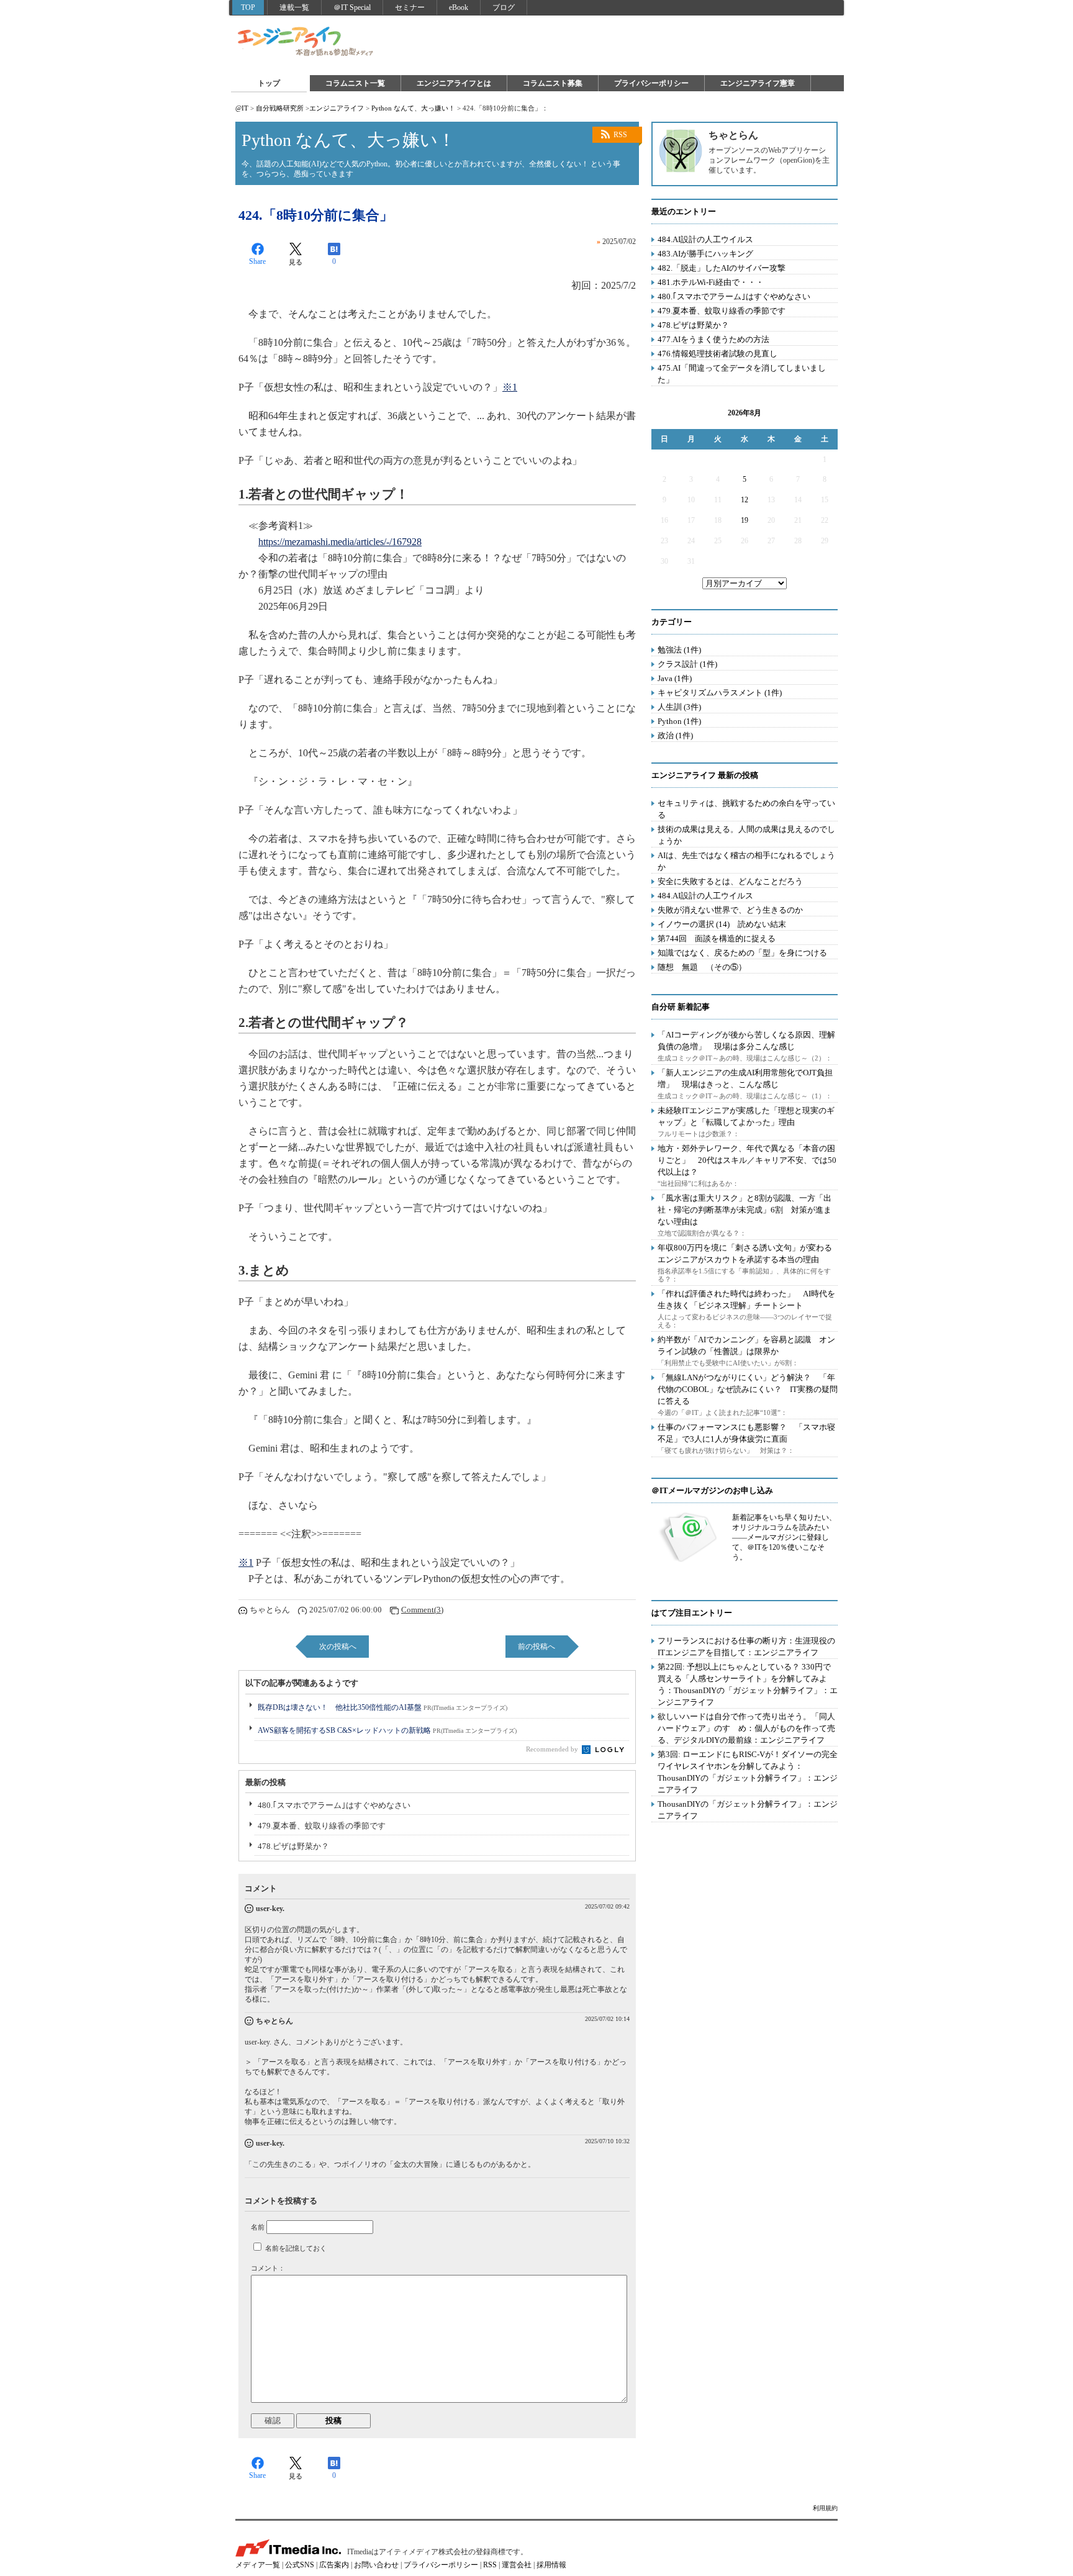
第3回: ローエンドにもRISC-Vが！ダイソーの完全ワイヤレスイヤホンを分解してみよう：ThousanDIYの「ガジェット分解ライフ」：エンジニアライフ (748, 1772)
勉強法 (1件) (679, 650)
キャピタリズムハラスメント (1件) (720, 693)
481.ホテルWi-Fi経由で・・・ (711, 282)
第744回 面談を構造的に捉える (717, 938)
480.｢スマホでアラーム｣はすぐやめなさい (334, 1805)
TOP (248, 7)
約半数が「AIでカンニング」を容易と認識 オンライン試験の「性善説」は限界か (746, 1345)
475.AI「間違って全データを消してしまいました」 (742, 374)
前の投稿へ (536, 1647)
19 (745, 520)
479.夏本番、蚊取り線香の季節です (322, 1826)
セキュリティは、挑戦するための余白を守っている (746, 809)
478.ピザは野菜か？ (293, 1846)
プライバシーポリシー (651, 83)
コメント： (268, 2268)
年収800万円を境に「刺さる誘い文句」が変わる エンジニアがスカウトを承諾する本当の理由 (749, 1254)
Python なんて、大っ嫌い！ (413, 108)
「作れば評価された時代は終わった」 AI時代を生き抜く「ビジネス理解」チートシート (746, 1299)
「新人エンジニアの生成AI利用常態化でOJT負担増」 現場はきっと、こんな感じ (745, 1078)
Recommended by (553, 1749)
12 (745, 500)
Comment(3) (422, 1610)
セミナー (410, 7)
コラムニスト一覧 (355, 83)
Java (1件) (675, 678)
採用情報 (551, 2565)
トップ (269, 83)
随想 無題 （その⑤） (702, 967)
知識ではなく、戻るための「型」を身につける (742, 953)
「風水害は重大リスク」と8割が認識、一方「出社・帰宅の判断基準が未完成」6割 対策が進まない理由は (745, 1210)
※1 (510, 387)
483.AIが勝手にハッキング (705, 254)
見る (296, 262)
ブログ (504, 7)
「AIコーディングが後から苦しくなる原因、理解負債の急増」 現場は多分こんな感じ (746, 1041)
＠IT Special (352, 7)
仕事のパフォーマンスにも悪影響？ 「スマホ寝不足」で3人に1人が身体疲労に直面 (746, 1433)
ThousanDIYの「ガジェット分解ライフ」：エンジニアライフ (748, 1810)
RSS (620, 135)
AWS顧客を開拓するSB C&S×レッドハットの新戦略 (387, 1730)
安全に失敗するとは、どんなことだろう (730, 881)
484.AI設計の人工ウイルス (705, 239)
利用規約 (825, 2508)
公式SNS (300, 2565)
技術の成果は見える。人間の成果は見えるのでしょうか (746, 835)
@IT (242, 108)
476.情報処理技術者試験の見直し (718, 354)
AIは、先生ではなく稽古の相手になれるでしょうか (746, 861)
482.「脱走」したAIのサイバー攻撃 (722, 268)
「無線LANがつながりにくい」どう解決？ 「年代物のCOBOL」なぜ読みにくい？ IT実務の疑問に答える (748, 1389)
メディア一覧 (258, 2565)
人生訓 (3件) (679, 707)
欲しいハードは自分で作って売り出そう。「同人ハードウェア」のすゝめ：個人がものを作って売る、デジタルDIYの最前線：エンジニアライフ (746, 1728)
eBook (459, 7)
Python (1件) (679, 721)
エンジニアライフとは (454, 83)
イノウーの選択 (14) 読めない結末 (722, 924)
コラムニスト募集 (553, 83)
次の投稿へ (338, 1647)
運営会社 (517, 2565)
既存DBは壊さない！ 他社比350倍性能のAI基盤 (383, 1707)
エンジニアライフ (306, 42)
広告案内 (334, 2565)
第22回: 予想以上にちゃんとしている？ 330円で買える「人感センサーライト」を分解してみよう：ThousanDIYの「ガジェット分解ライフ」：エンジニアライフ (748, 1684)
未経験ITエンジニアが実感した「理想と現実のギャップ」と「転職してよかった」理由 (746, 1116)
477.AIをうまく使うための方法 (713, 339)
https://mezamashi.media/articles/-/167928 (340, 542)
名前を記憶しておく (296, 2248)
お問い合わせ (376, 2565)
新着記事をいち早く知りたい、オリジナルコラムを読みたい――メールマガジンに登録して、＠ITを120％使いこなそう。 (784, 1537)
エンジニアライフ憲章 (758, 83)
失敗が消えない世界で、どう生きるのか (730, 910)
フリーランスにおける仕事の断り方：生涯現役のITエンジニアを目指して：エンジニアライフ (746, 1647)
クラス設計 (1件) (687, 664)
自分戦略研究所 (280, 108)
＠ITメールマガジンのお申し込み (712, 1490)
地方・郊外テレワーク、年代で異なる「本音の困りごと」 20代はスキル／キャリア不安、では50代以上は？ (747, 1160)
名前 (258, 2227)
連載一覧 (294, 7)
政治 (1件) (675, 735)
